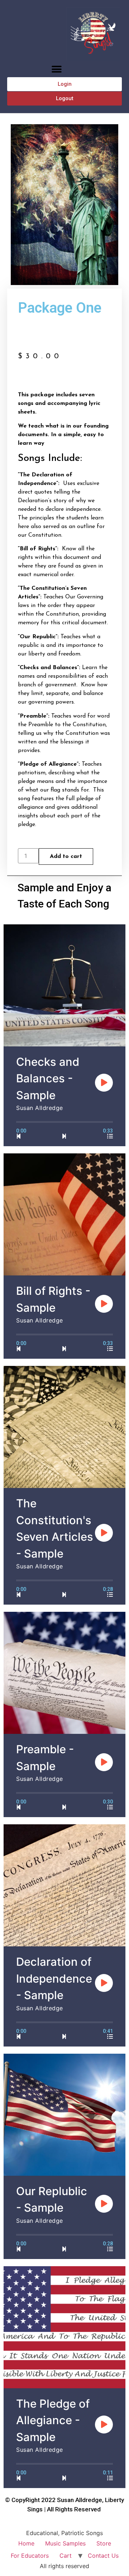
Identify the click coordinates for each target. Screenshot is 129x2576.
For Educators (30, 2556)
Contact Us (103, 2556)
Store (104, 2543)
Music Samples (65, 2543)
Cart (66, 2556)
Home (26, 2543)
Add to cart (66, 857)
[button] (56, 69)
